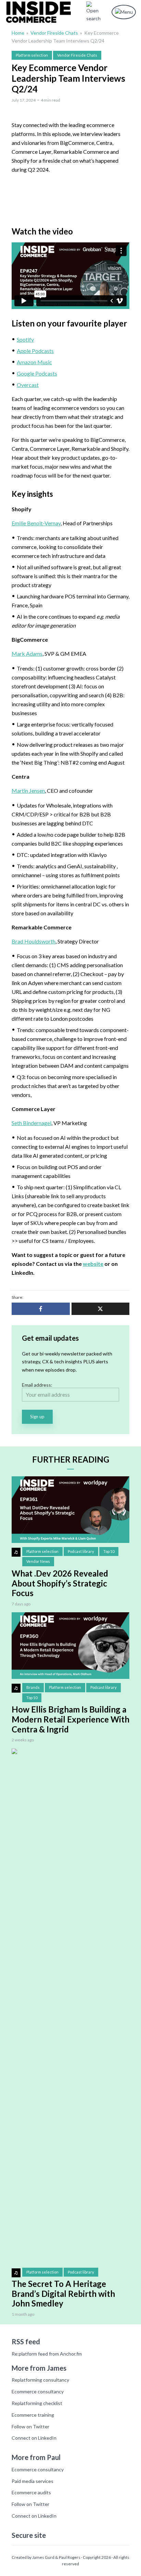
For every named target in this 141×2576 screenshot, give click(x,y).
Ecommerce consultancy (38, 2391)
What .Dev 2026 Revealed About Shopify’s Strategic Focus (60, 1583)
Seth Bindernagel (31, 1123)
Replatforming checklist (37, 2403)
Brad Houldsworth (34, 941)
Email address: (37, 1385)
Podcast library (81, 1551)
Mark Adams (27, 654)
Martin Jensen (28, 791)
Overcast (28, 385)
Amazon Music (34, 362)
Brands (33, 1687)
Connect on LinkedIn (34, 2438)
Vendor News (38, 1561)
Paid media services (33, 2481)
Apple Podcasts (35, 351)
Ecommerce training (33, 2415)
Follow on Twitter (30, 2426)
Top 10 (109, 1551)
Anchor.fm (71, 2354)
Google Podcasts (37, 373)
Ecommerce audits (31, 2492)
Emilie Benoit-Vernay (36, 523)
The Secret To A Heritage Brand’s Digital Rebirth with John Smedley (63, 2294)
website (93, 1264)
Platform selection (32, 55)
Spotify (25, 339)
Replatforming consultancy (40, 2380)
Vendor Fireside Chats (54, 33)
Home (18, 33)
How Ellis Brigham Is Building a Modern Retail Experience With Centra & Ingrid (70, 1719)
